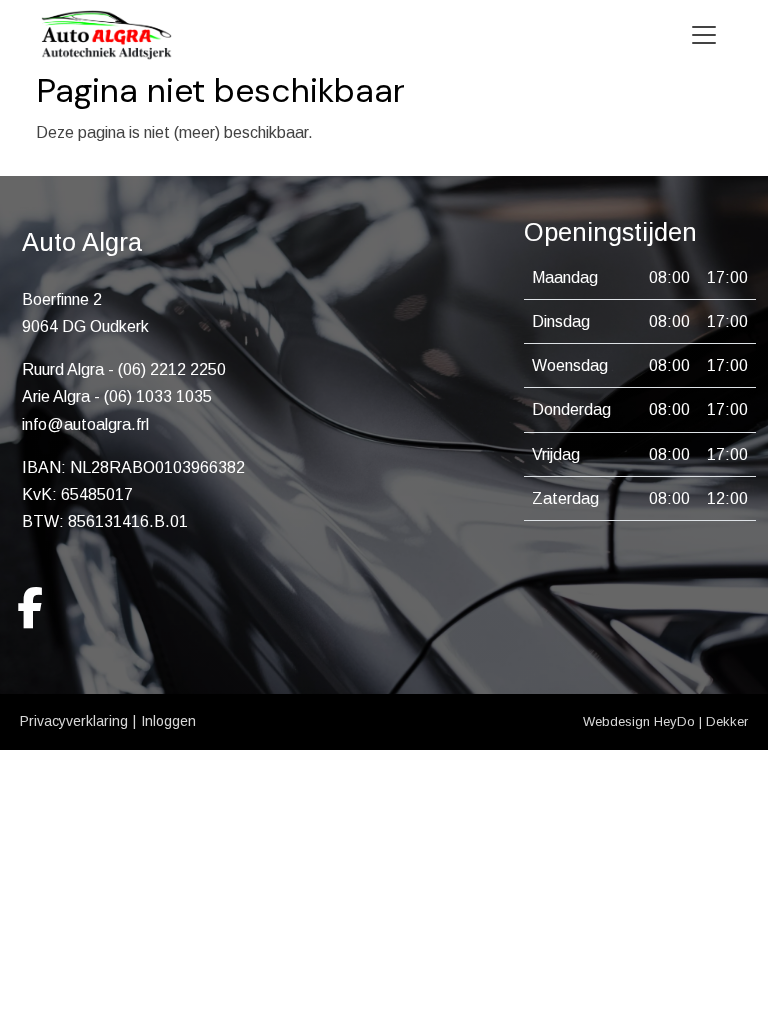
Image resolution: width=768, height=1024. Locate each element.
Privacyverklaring (74, 721)
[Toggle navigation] (704, 35)
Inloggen (168, 721)
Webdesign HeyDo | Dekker (665, 721)
